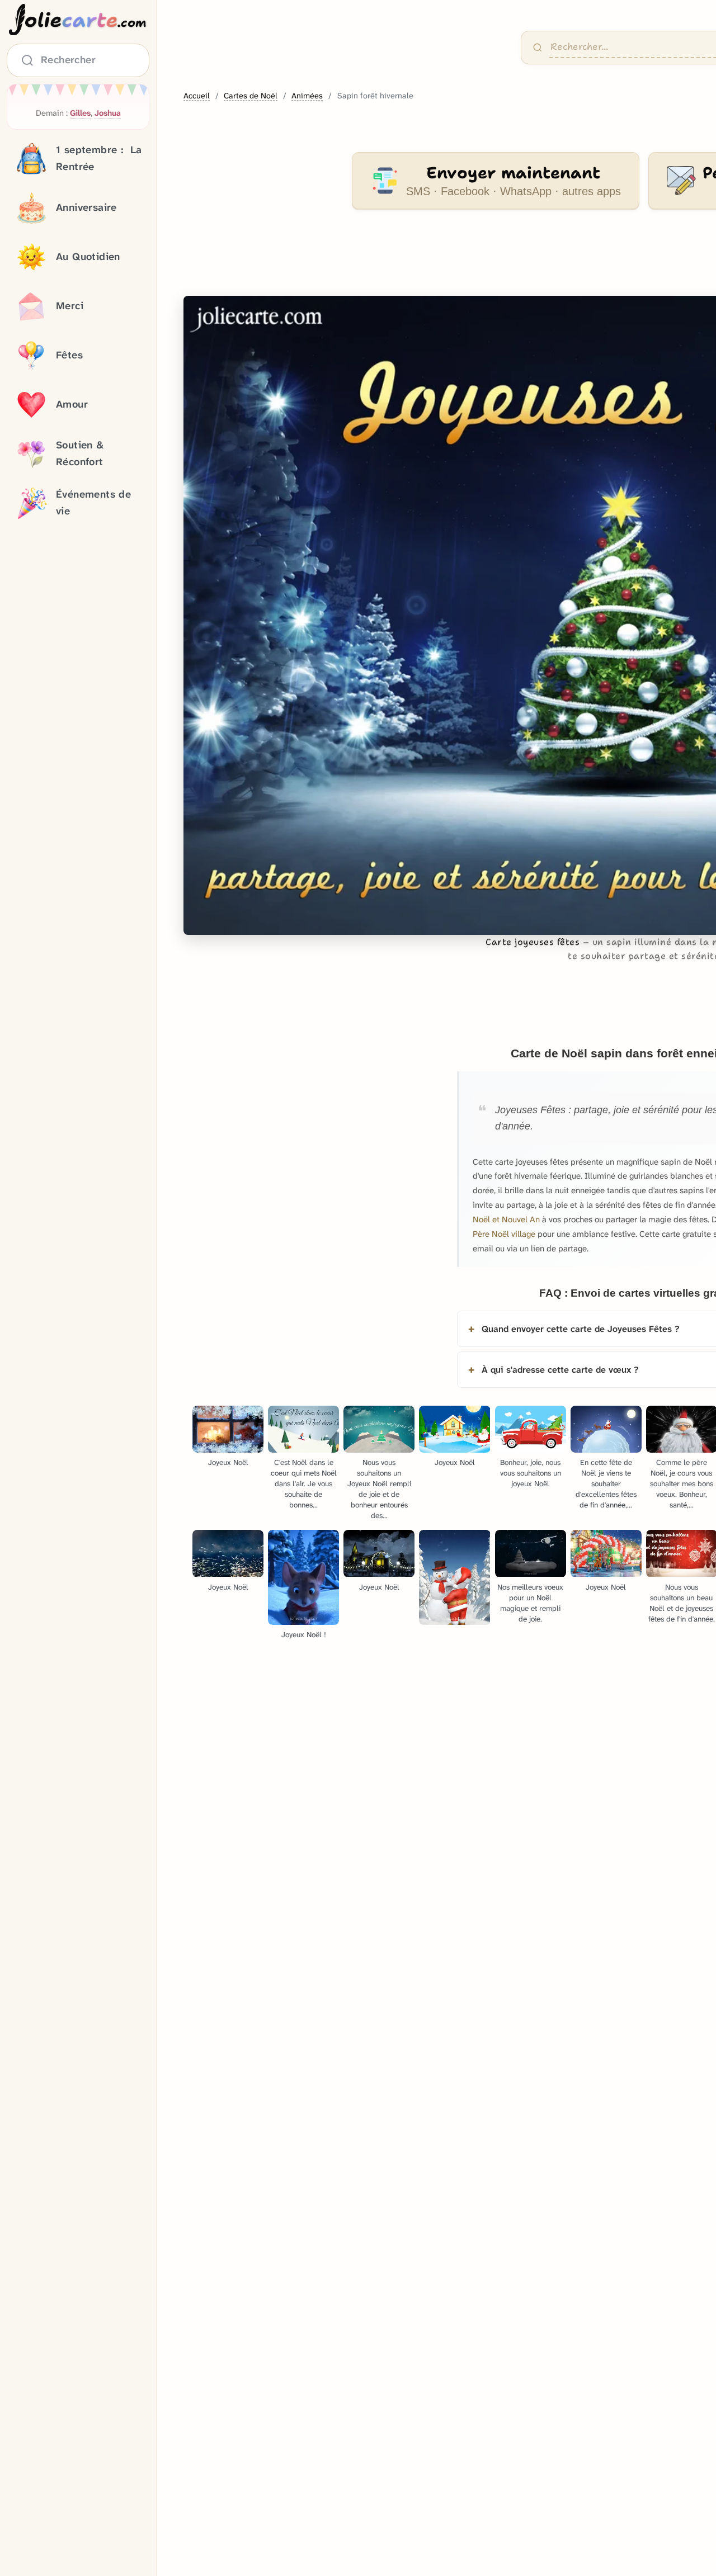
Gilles (80, 113)
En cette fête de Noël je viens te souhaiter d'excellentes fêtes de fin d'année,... (606, 1484)
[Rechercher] (538, 48)
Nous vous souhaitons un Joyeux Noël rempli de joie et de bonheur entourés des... (379, 1489)
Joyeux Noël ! (304, 1635)
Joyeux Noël (228, 1462)
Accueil (197, 96)
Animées (307, 96)
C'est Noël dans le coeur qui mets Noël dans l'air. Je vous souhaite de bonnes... (304, 1484)
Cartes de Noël (251, 96)
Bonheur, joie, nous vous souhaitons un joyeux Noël (531, 1473)
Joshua (108, 113)
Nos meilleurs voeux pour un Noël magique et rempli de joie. (530, 1603)
